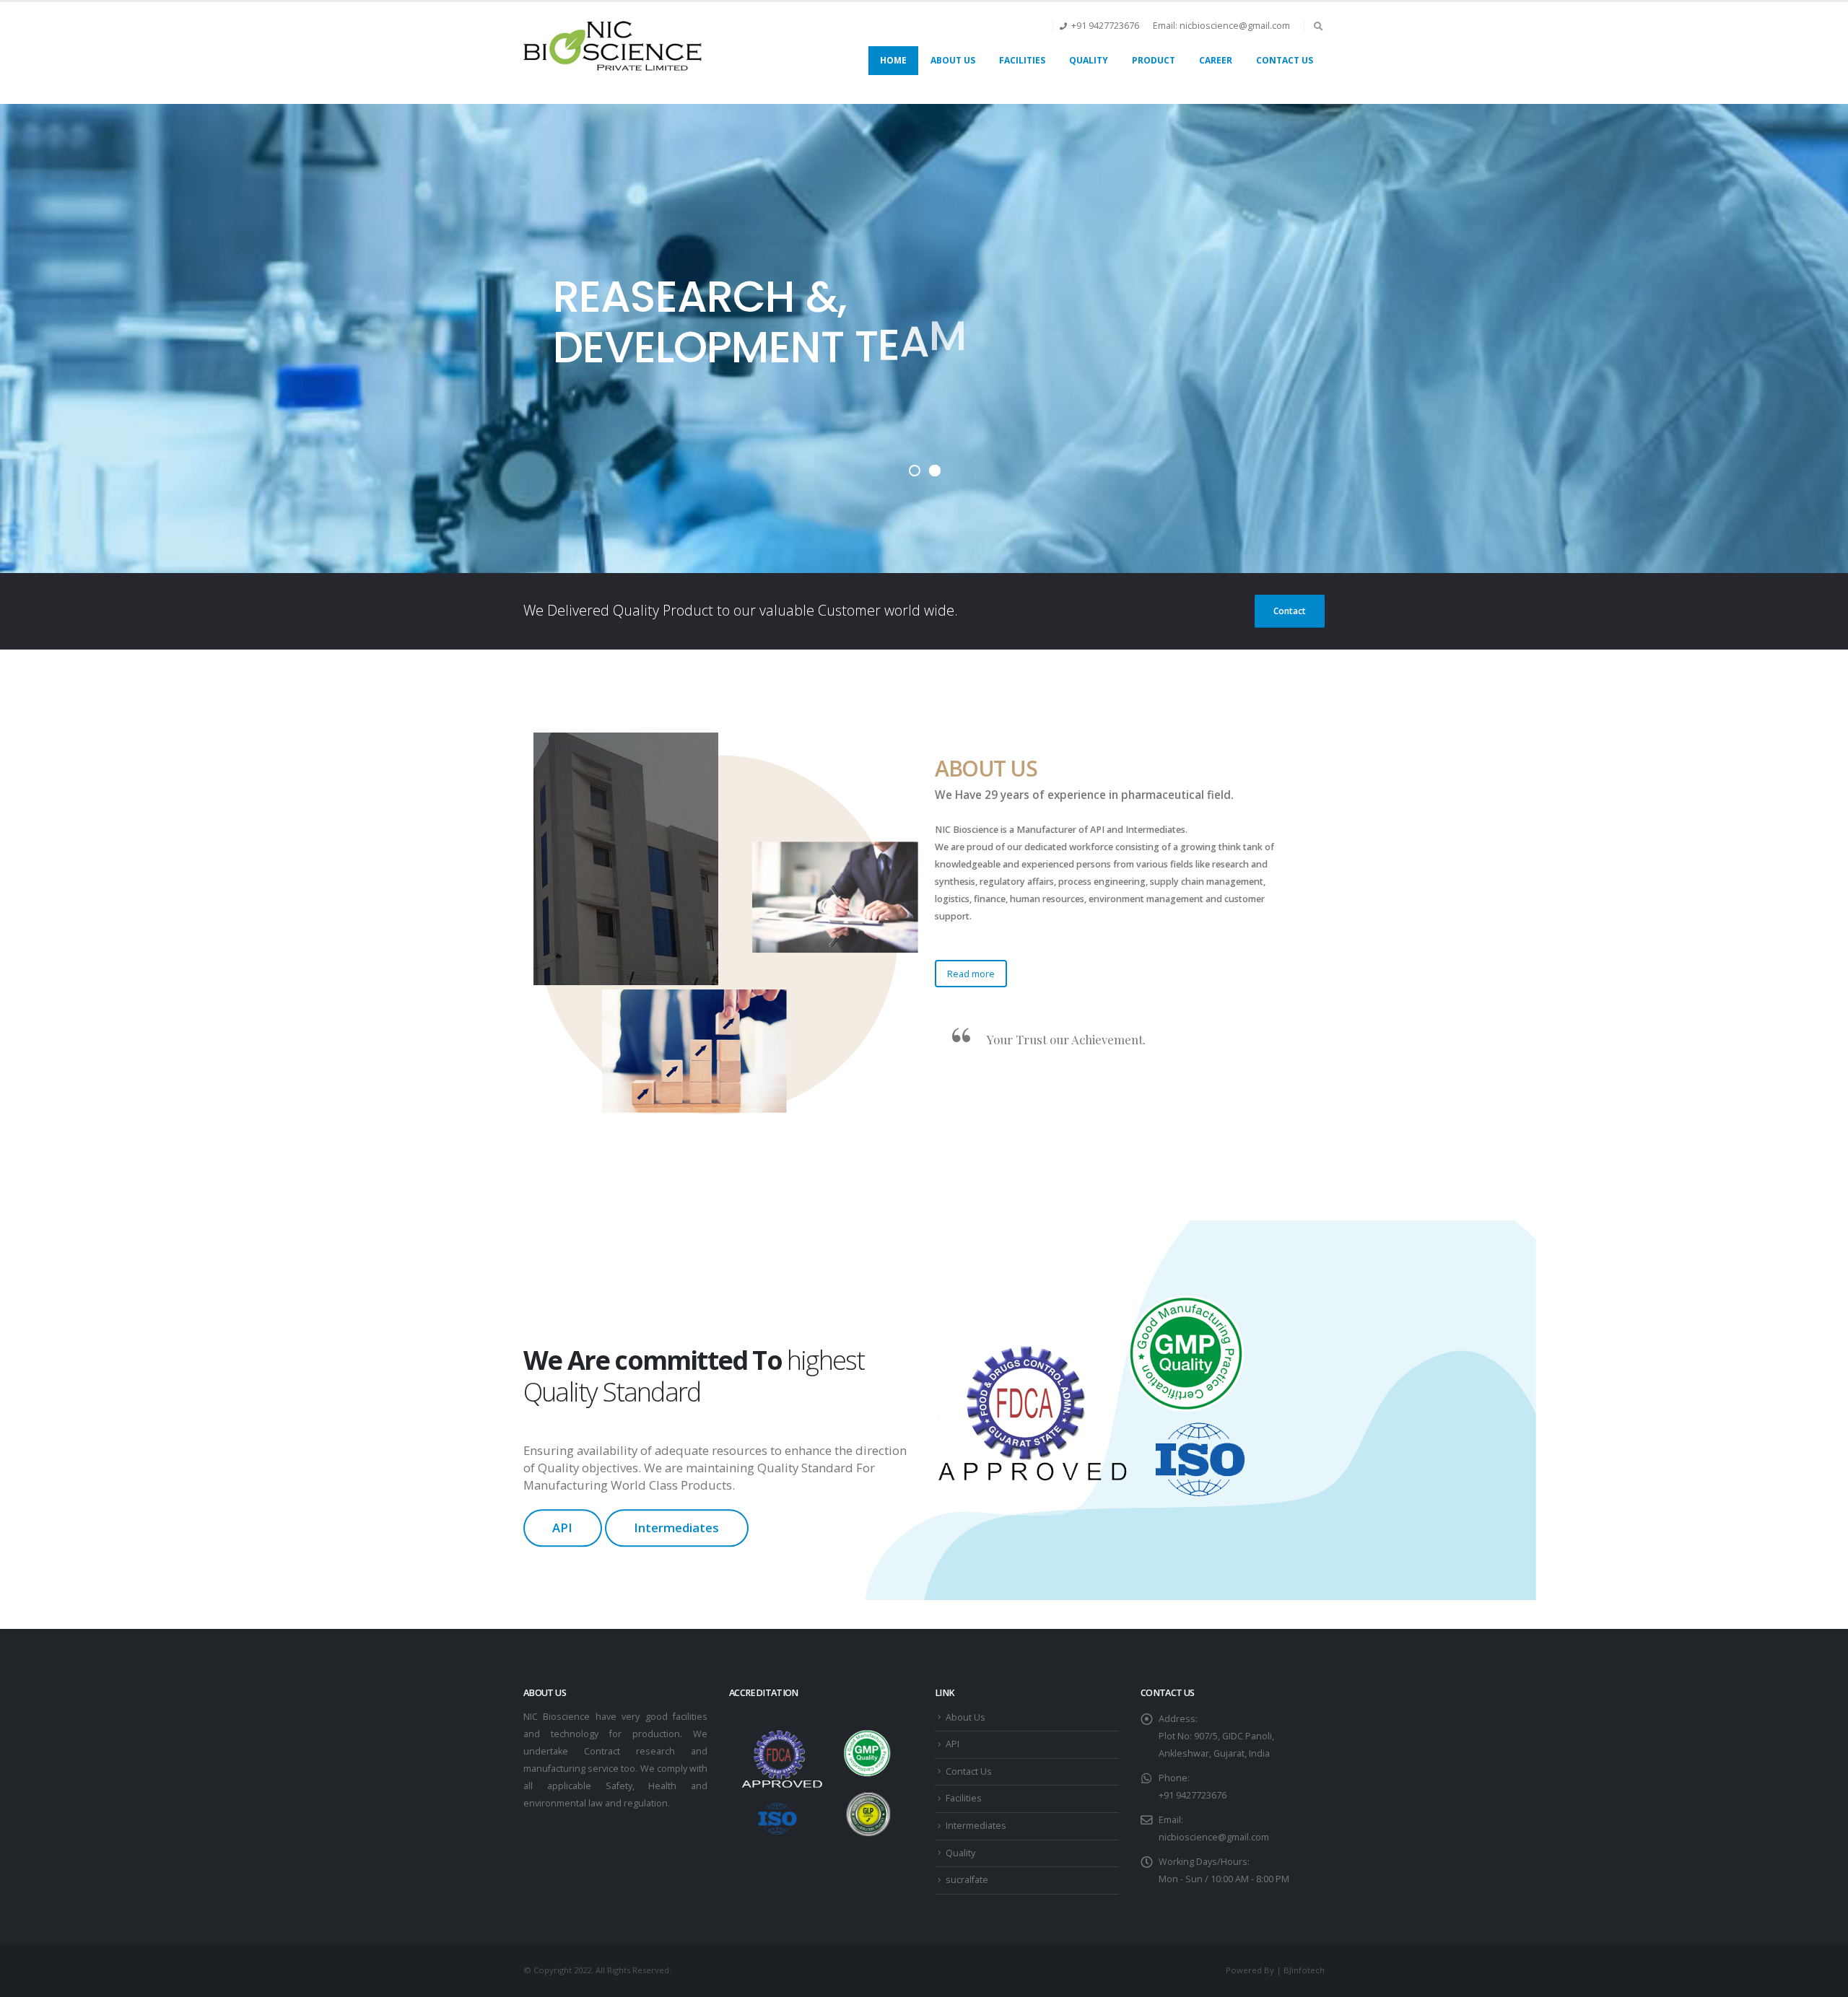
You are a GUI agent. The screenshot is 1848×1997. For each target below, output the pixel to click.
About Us (953, 60)
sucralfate (967, 1880)
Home (893, 60)
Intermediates (676, 1528)
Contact (1290, 611)
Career (1216, 60)
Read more (971, 974)
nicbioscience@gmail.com (1214, 1837)
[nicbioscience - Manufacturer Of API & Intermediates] (614, 46)
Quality (1089, 60)
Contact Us (1285, 60)
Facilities (1022, 60)
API (562, 1528)
